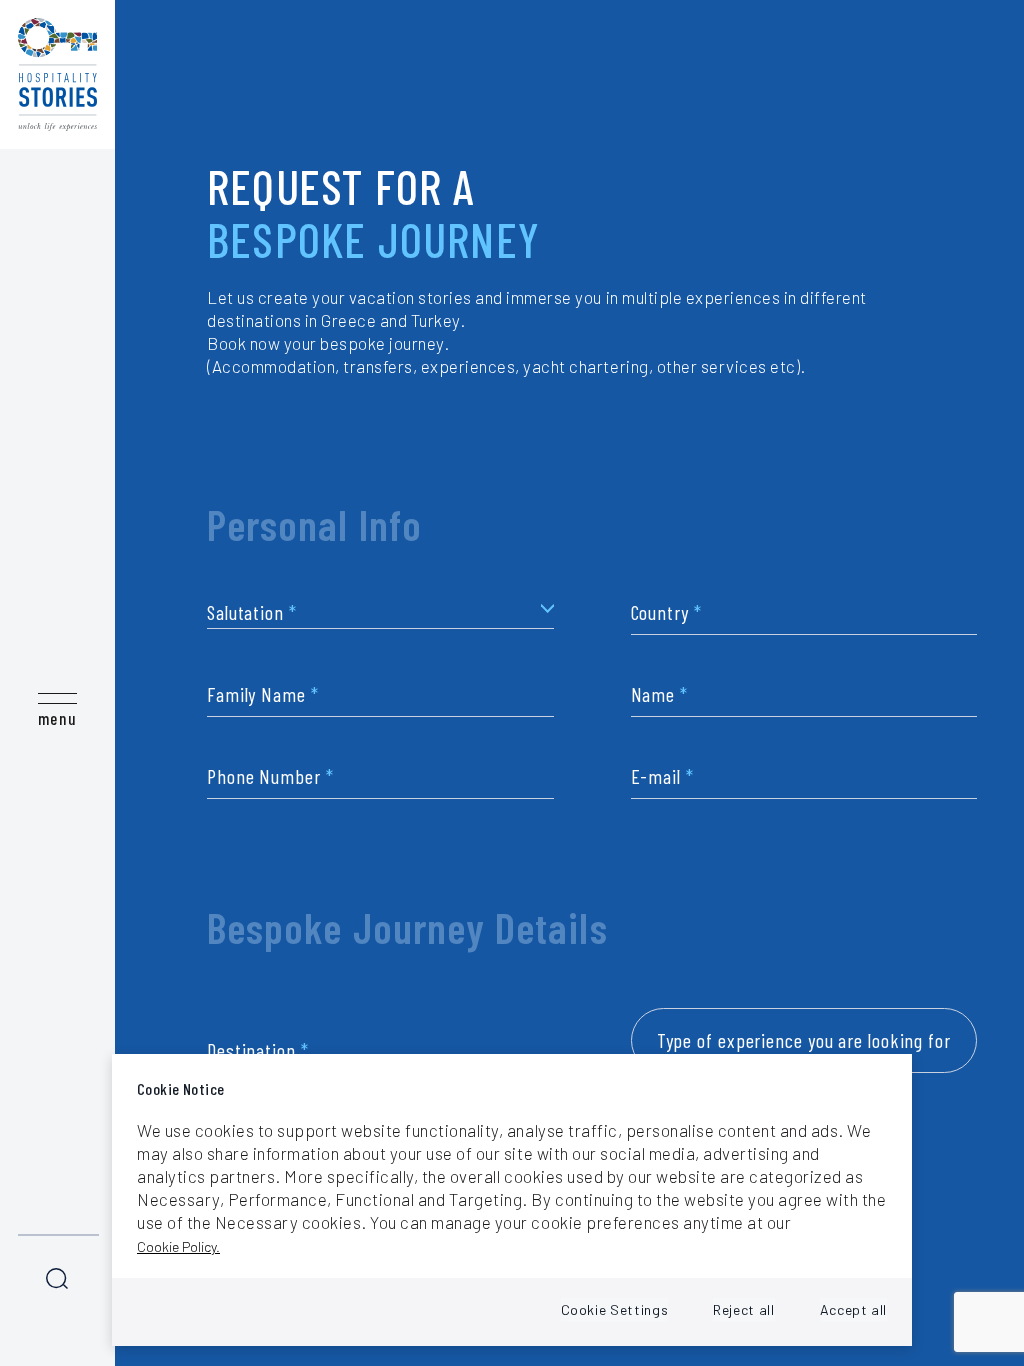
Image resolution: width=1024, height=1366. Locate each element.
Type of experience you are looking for (804, 1040)
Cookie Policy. (178, 1246)
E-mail (662, 776)
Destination (258, 1050)
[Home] (57, 74)
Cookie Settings (615, 1309)
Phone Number (270, 776)
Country (666, 612)
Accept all (853, 1309)
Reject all (743, 1309)
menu (57, 718)
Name (659, 694)
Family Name (263, 694)
